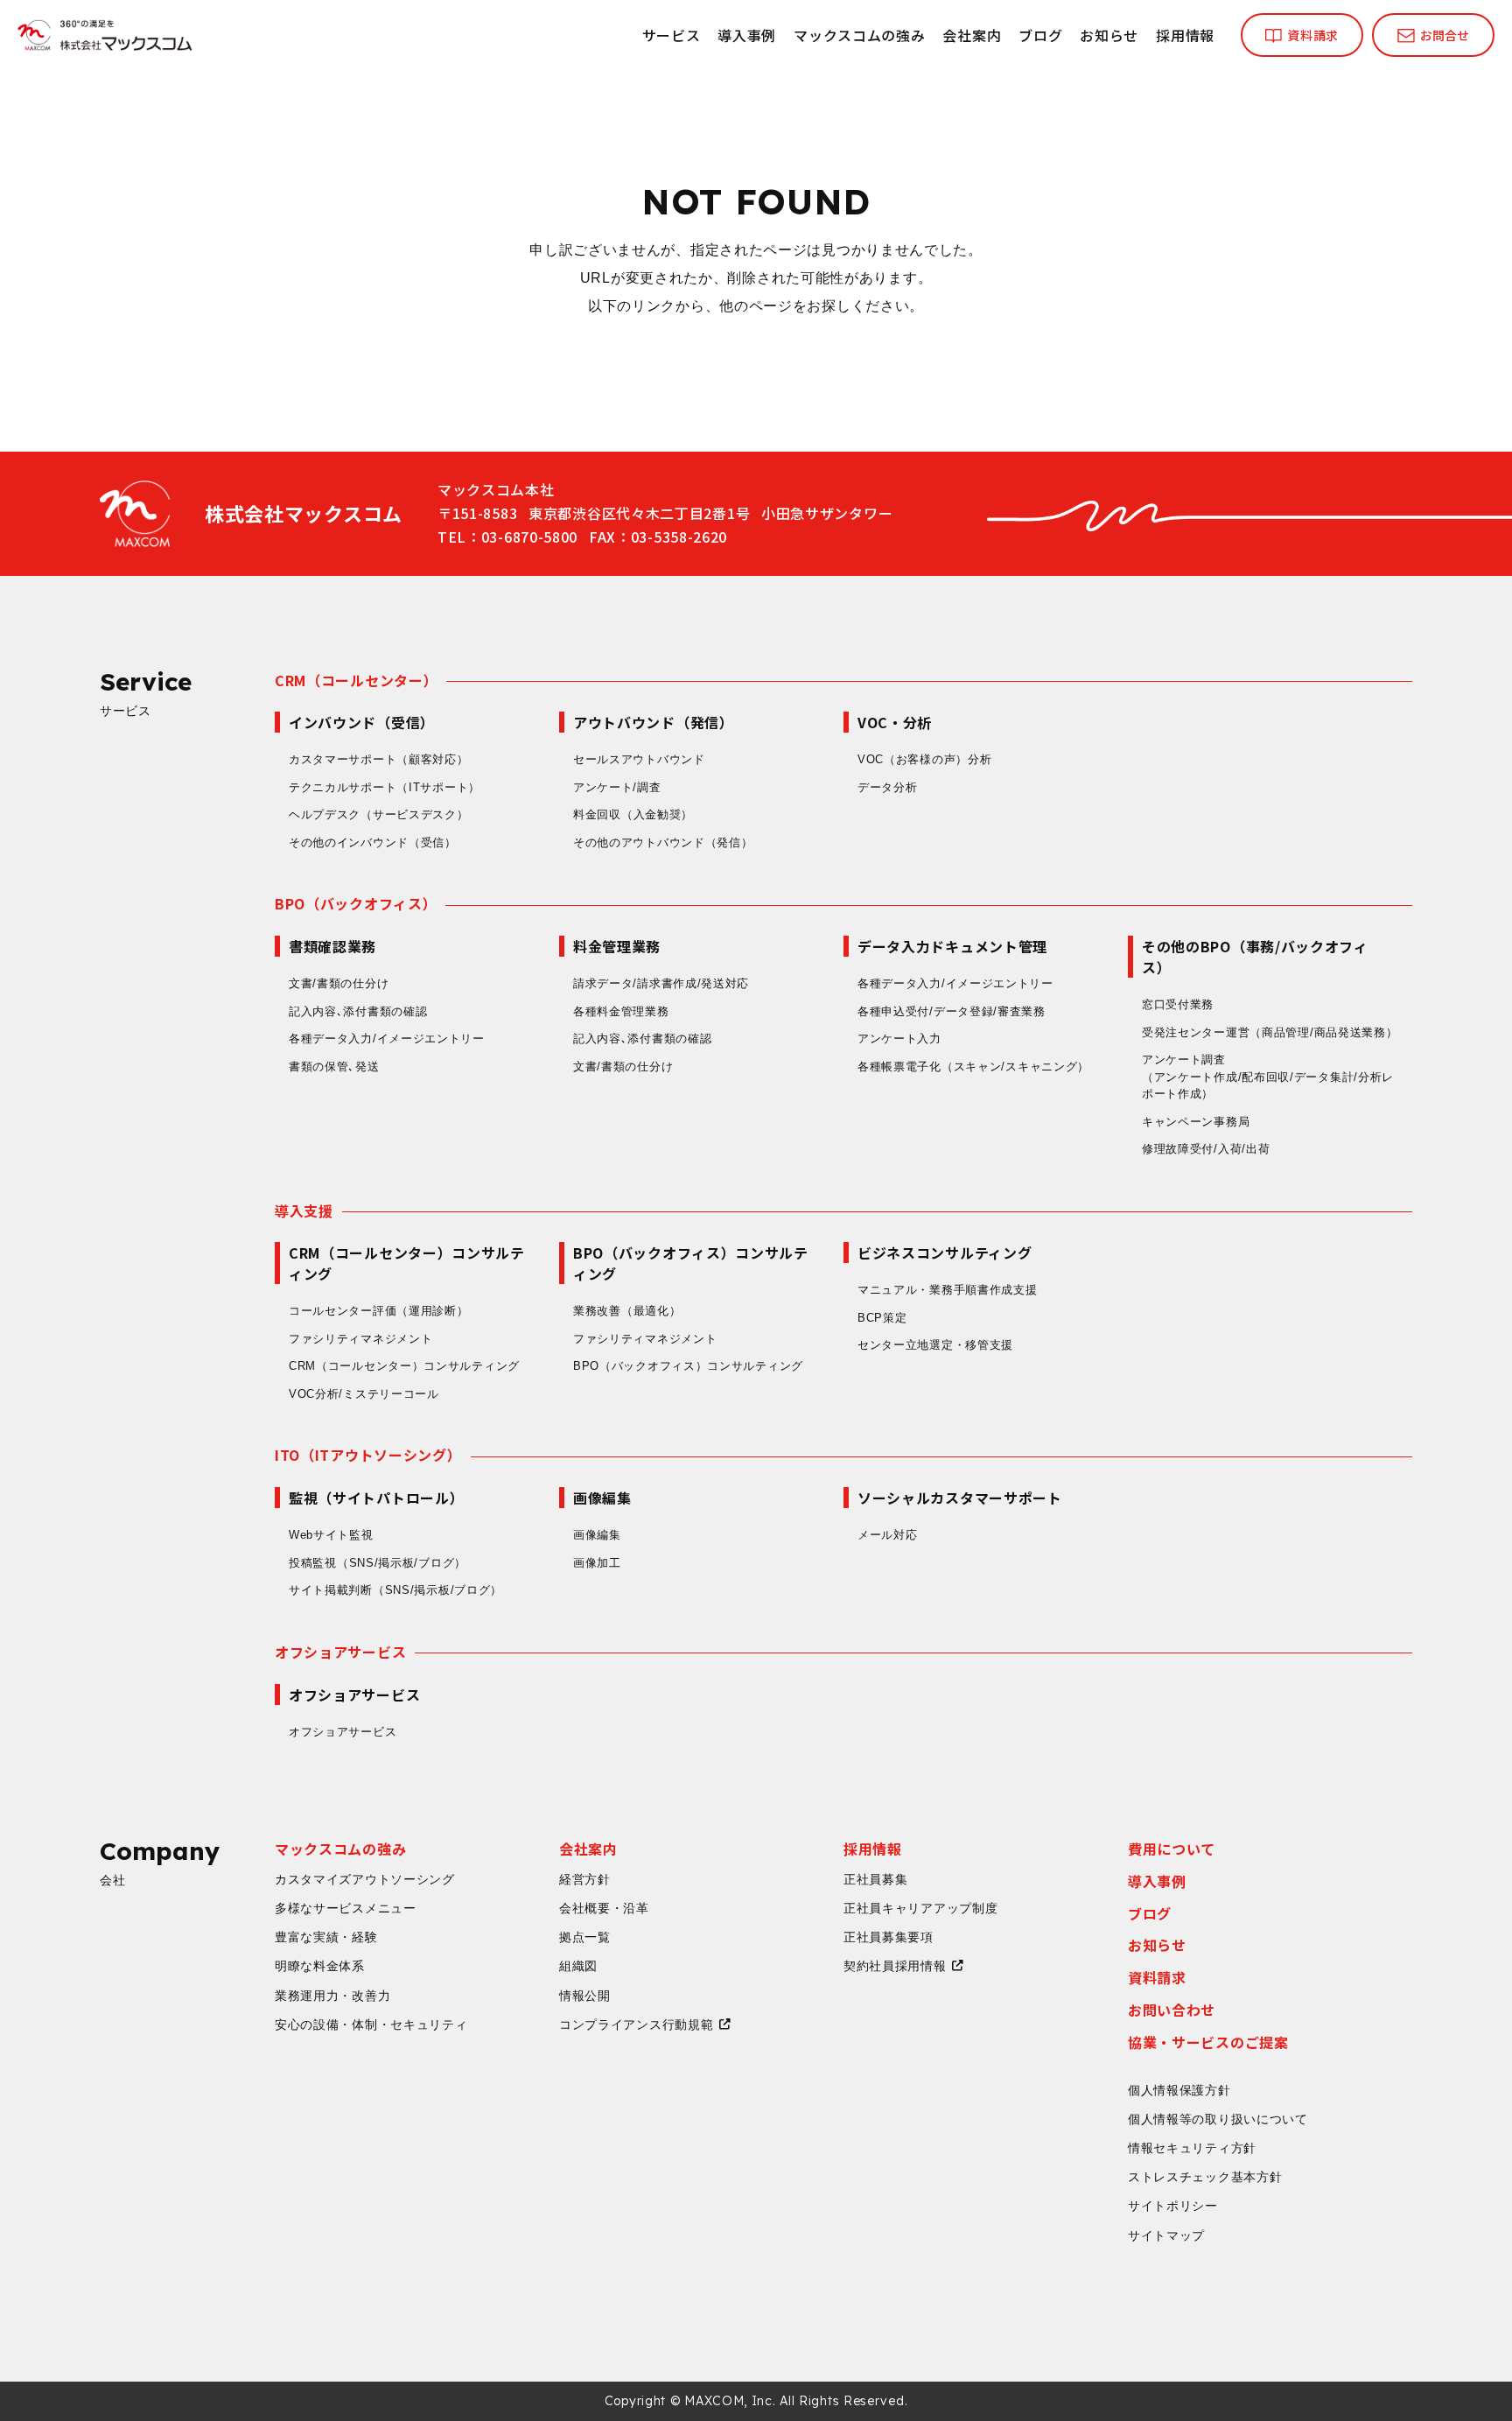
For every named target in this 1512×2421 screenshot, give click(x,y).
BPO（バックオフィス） (356, 903)
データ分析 (888, 787)
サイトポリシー (1173, 2206)
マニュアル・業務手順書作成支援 (948, 1290)
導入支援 (304, 1210)
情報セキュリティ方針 (1192, 2148)
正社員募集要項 (889, 1937)
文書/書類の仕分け (339, 983)
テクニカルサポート (385, 787)
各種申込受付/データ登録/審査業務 (952, 1011)
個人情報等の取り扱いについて (1218, 2119)
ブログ (1040, 35)
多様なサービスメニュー (346, 1908)
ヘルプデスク (379, 814)
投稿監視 (378, 1563)
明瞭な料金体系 (320, 1966)
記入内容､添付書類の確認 (358, 1011)
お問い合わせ (1172, 2010)
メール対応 (888, 1535)
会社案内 (972, 35)
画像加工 (597, 1563)
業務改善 (627, 1311)
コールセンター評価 (379, 1311)
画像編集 (597, 1535)
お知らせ (1109, 35)
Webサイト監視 (331, 1535)
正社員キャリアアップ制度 (920, 1908)
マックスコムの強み (859, 35)
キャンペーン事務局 (1196, 1122)
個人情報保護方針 (1179, 2090)
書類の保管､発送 (334, 1067)
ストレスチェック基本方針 (1205, 2177)
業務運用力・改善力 (332, 1996)
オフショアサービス (340, 1652)
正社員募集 (876, 1879)
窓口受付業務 (1178, 1004)
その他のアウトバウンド (663, 842)
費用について (1172, 1849)
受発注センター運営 (1270, 1032)
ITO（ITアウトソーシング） (368, 1455)
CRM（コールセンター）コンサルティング (404, 1366)
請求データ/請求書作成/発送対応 (661, 983)
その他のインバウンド (373, 842)
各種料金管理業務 (621, 1011)
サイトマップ (1166, 2235)
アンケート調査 (1268, 1077)
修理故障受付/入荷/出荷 (1206, 1149)
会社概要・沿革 (604, 1908)
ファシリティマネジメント (360, 1339)
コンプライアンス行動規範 (636, 2025)
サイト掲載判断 (395, 1590)
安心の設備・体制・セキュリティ (371, 2025)
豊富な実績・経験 (326, 1937)
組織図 (578, 1966)
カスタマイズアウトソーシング (365, 1879)
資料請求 (1157, 1977)
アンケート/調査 (617, 787)
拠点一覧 (585, 1937)
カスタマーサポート (379, 759)
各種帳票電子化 (973, 1067)
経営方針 (585, 1879)
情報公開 (585, 1996)
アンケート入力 (899, 1039)
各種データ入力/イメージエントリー (387, 1039)
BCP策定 (882, 1318)
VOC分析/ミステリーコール (364, 1394)
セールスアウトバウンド (639, 759)
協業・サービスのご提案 (1208, 2042)
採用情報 (1185, 35)
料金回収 (633, 814)
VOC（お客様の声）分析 (924, 759)
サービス (672, 35)
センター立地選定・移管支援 (935, 1345)
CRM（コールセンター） (356, 680)
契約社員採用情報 (895, 1966)
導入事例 (747, 35)
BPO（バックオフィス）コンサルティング (688, 1366)
